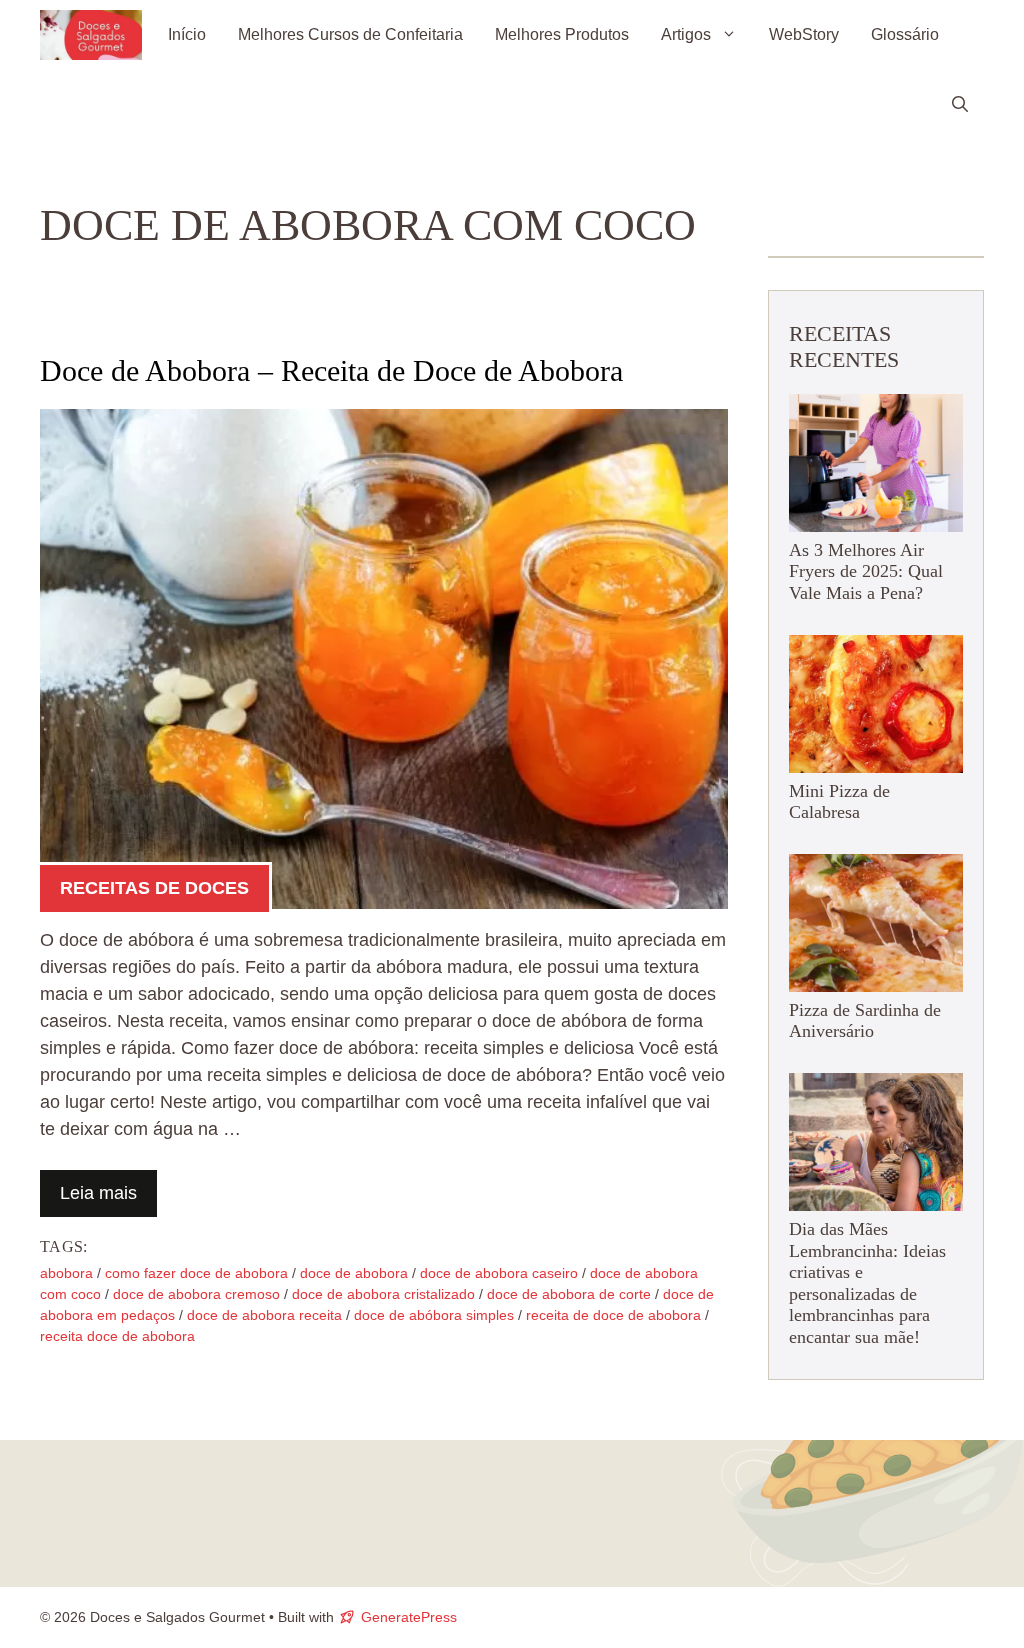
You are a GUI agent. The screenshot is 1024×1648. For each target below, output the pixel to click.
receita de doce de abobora (613, 1315)
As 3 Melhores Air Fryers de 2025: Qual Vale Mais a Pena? (866, 571)
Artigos (686, 34)
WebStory (804, 34)
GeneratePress (409, 1617)
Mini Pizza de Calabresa (839, 802)
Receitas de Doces (154, 888)
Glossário (905, 34)
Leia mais (98, 1193)
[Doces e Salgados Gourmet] (91, 35)
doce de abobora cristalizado (383, 1294)
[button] (960, 105)
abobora (66, 1273)
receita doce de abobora (117, 1336)
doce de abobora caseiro (499, 1273)
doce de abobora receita (264, 1315)
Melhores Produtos (562, 34)
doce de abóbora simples (434, 1315)
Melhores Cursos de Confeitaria (350, 34)
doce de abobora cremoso (196, 1294)
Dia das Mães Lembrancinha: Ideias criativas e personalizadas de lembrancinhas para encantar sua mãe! (867, 1283)
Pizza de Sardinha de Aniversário (865, 1021)
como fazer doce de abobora (196, 1273)
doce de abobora (354, 1273)
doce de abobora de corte (569, 1294)
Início (187, 34)
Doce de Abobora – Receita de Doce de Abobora (331, 370)
